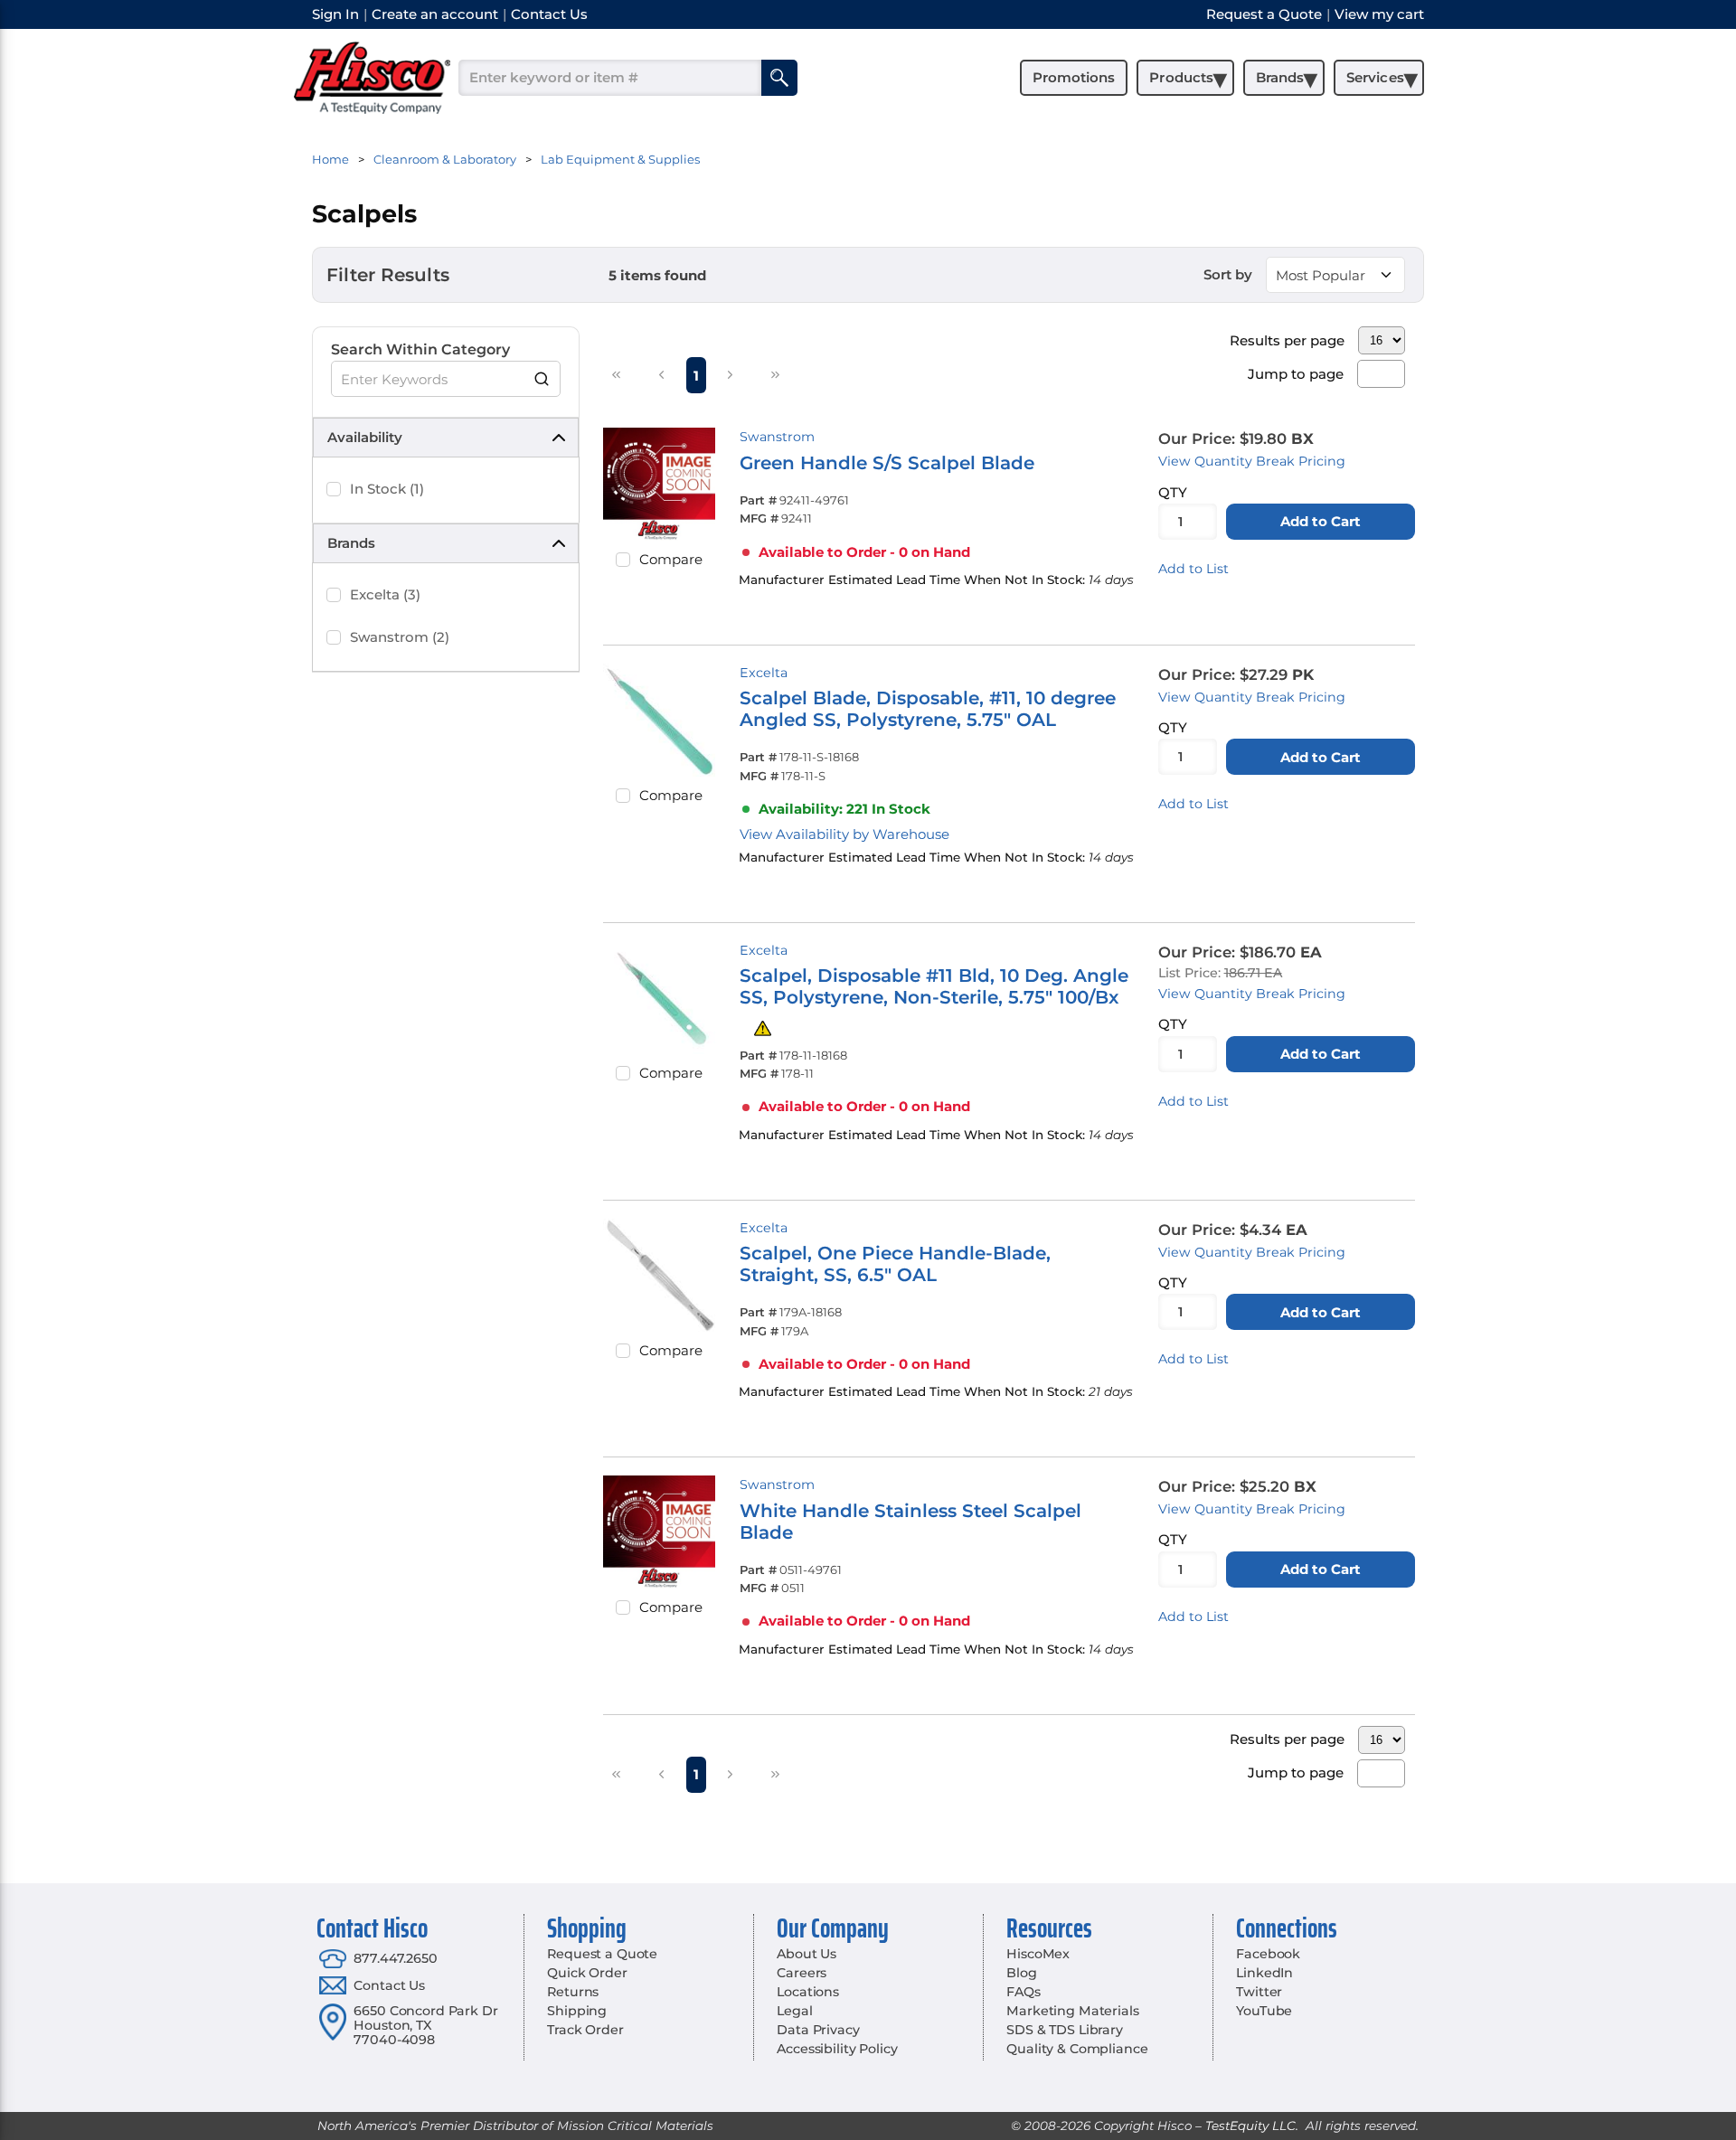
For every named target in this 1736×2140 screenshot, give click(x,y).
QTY (1173, 492)
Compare (671, 559)
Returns (573, 1992)
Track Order (585, 2030)
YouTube (1264, 2011)
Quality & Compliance (1077, 2049)
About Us (807, 1954)
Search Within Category (420, 349)
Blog (1021, 1973)
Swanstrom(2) (400, 637)
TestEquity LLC (1250, 2126)
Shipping (577, 2011)
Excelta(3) (385, 594)
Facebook (1268, 1954)
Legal (794, 2011)
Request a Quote (602, 1954)
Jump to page (1296, 374)
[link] (617, 374)
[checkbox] (334, 489)
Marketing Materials (1072, 2011)
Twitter (1259, 1992)
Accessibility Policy (837, 2049)
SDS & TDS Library (1065, 2030)
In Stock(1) (387, 489)
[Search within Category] (542, 379)
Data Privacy (818, 2030)
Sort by (1228, 274)
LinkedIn (1264, 1973)
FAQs (1023, 1992)
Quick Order (587, 1973)
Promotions (1074, 77)
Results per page (1287, 340)
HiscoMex (1038, 1954)
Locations (808, 1992)
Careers (802, 1973)
